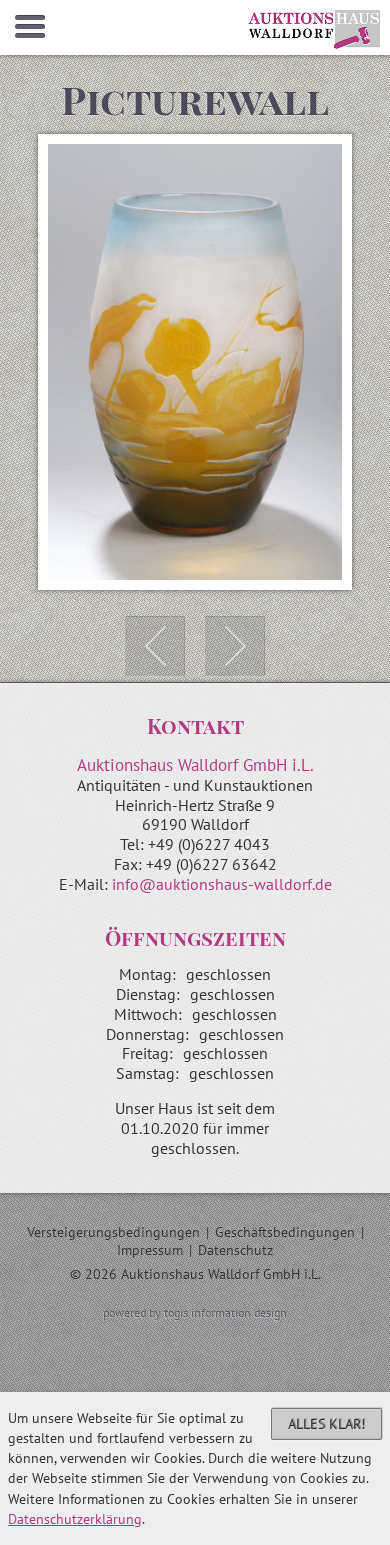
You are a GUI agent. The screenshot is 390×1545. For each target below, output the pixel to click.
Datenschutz (235, 1250)
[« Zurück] (155, 646)
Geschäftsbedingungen (285, 1232)
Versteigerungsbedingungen (113, 1232)
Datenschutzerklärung (75, 1519)
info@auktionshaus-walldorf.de (222, 884)
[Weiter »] (235, 646)
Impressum (150, 1250)
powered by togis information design (195, 1312)
